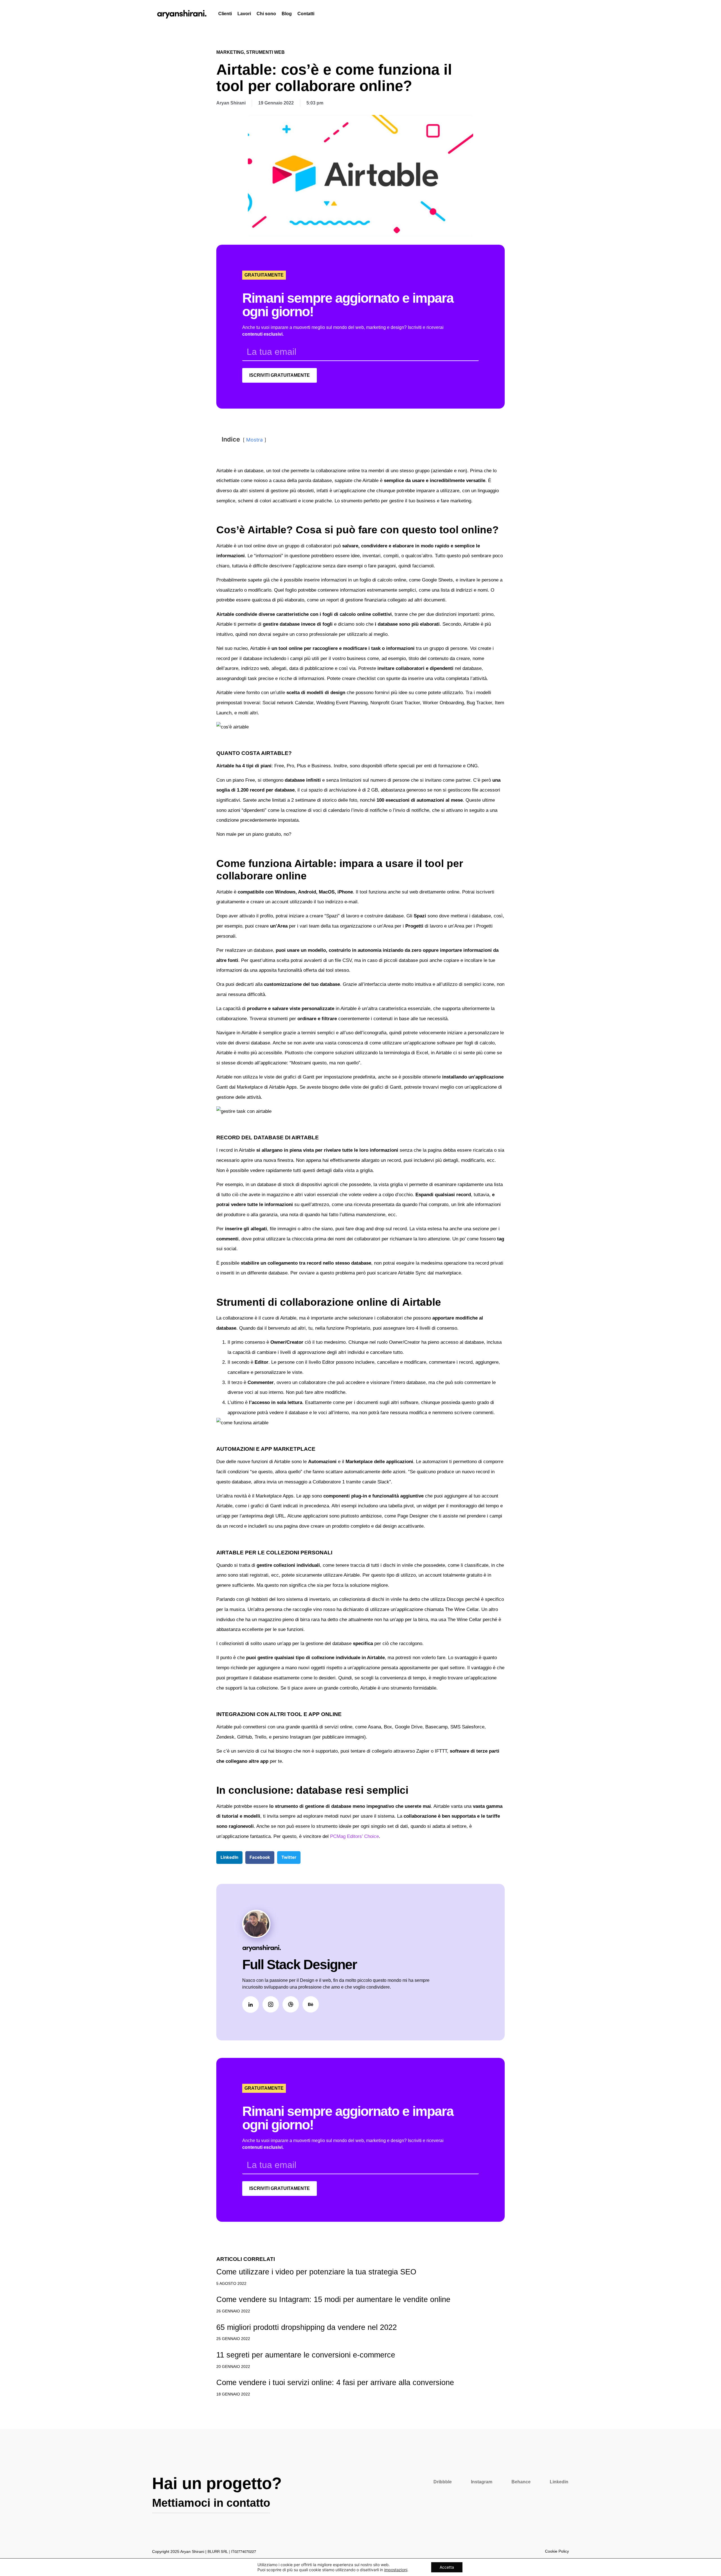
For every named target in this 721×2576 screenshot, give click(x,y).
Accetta (447, 2567)
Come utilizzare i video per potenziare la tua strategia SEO (316, 2272)
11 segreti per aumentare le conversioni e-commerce (306, 2355)
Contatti (306, 14)
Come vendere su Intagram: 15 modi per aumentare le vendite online (333, 2299)
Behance (521, 2482)
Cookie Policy (557, 2551)
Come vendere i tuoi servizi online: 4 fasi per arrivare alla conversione (335, 2382)
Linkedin (559, 2482)
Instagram (482, 2482)
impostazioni (396, 2570)
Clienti (225, 14)
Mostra (254, 440)
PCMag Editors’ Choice (354, 1836)
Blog (287, 14)
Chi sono (266, 14)
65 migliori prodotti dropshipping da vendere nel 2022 (307, 2327)
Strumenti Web (265, 52)
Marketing (230, 52)
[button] (229, 1858)
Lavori (244, 14)
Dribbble (443, 2482)
